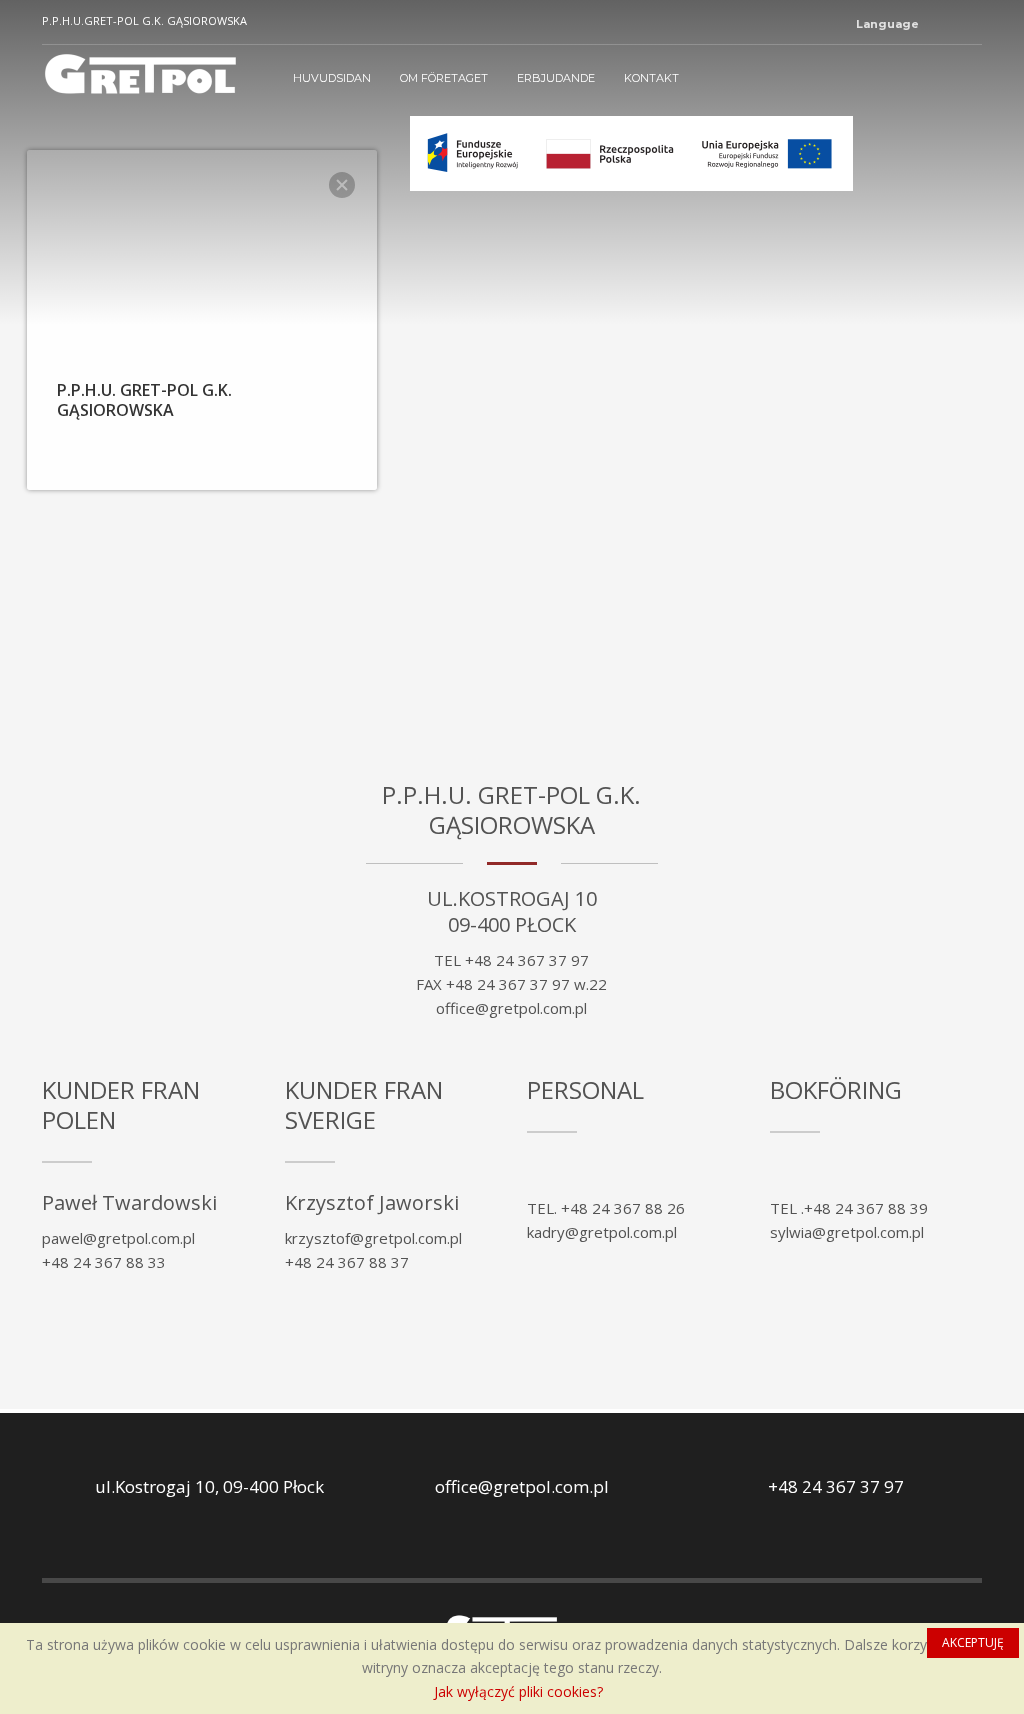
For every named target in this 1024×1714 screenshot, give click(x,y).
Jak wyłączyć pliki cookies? (518, 1691)
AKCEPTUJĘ (973, 1642)
